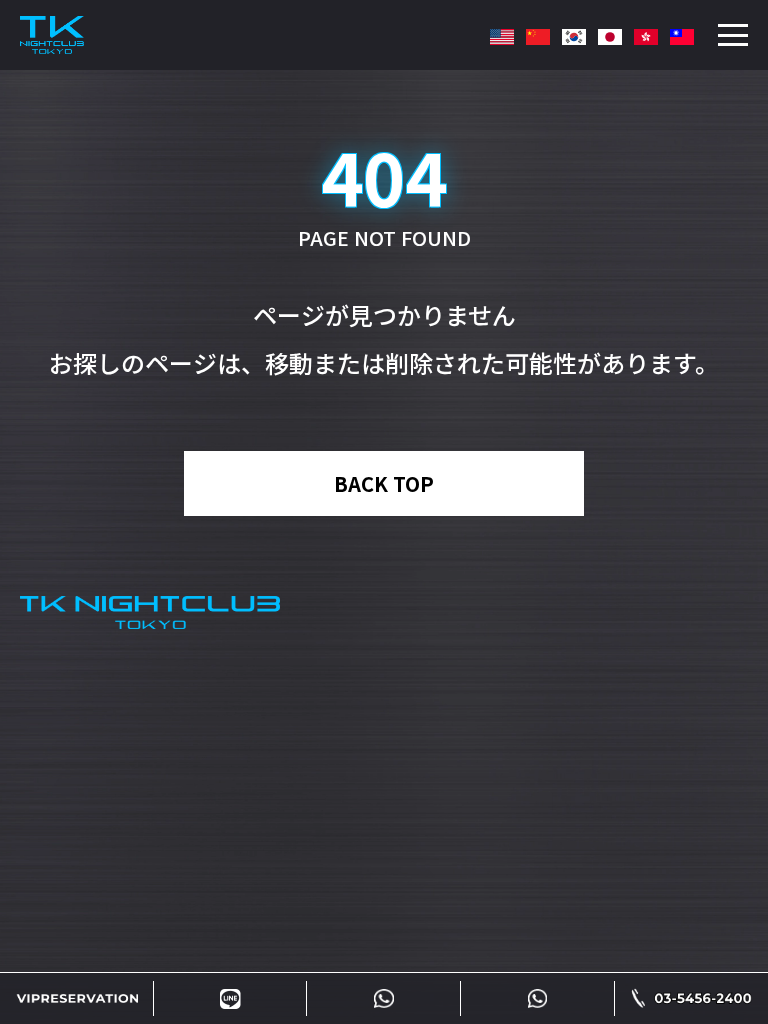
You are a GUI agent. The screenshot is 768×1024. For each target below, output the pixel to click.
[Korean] (574, 40)
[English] (502, 40)
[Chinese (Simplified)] (538, 40)
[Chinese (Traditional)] (646, 40)
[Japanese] (610, 40)
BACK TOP (384, 483)
